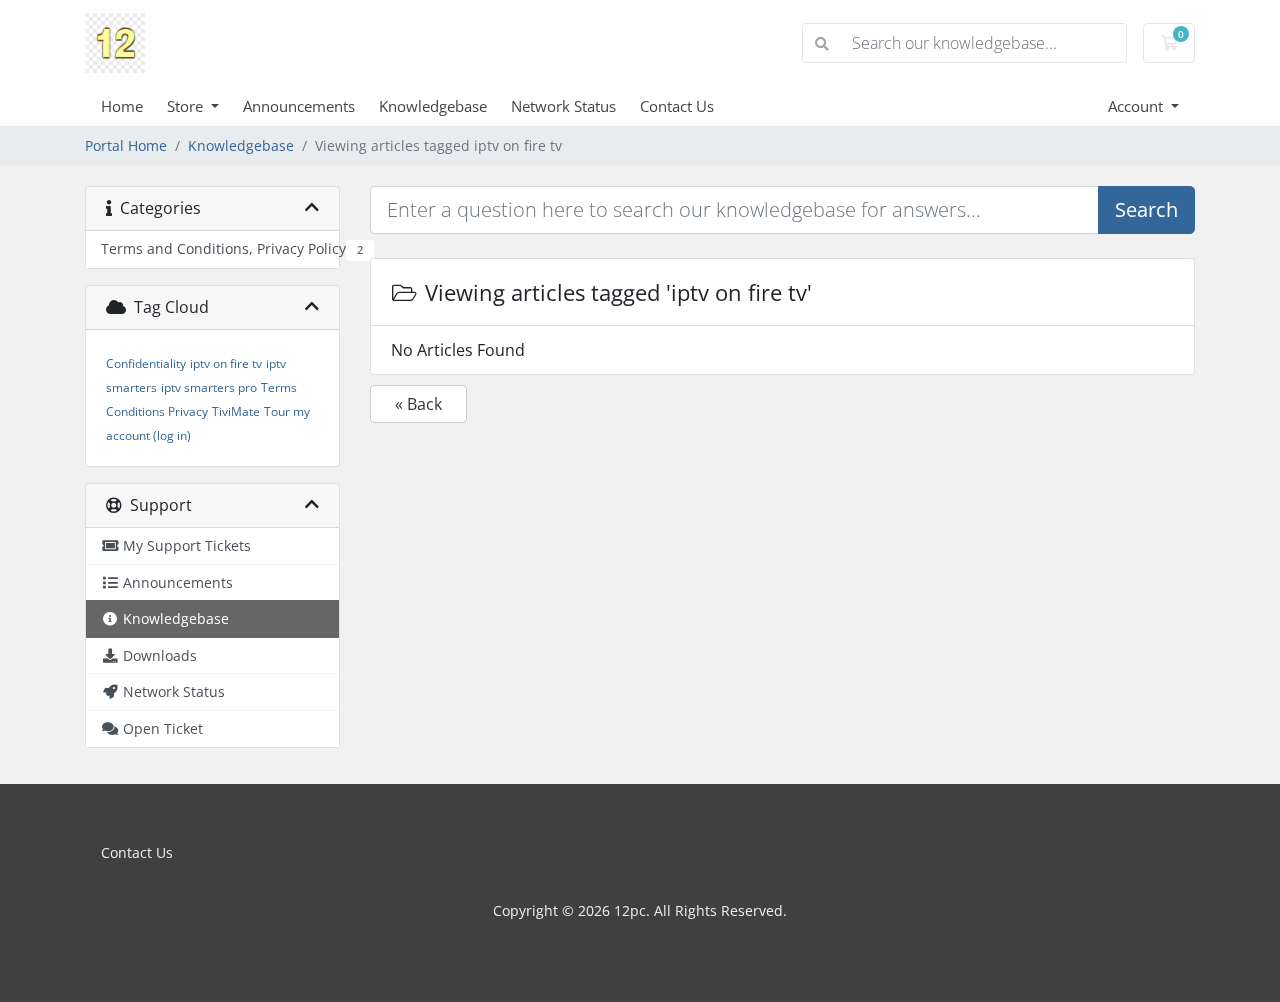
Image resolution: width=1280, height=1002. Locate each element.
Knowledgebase (433, 106)
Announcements (299, 106)
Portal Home (126, 145)
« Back (418, 404)
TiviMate (236, 411)
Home (122, 106)
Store (187, 106)
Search (1146, 209)
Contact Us (677, 106)
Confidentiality (146, 363)
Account (1137, 106)
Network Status (563, 106)
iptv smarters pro (209, 387)
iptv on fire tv (226, 363)
